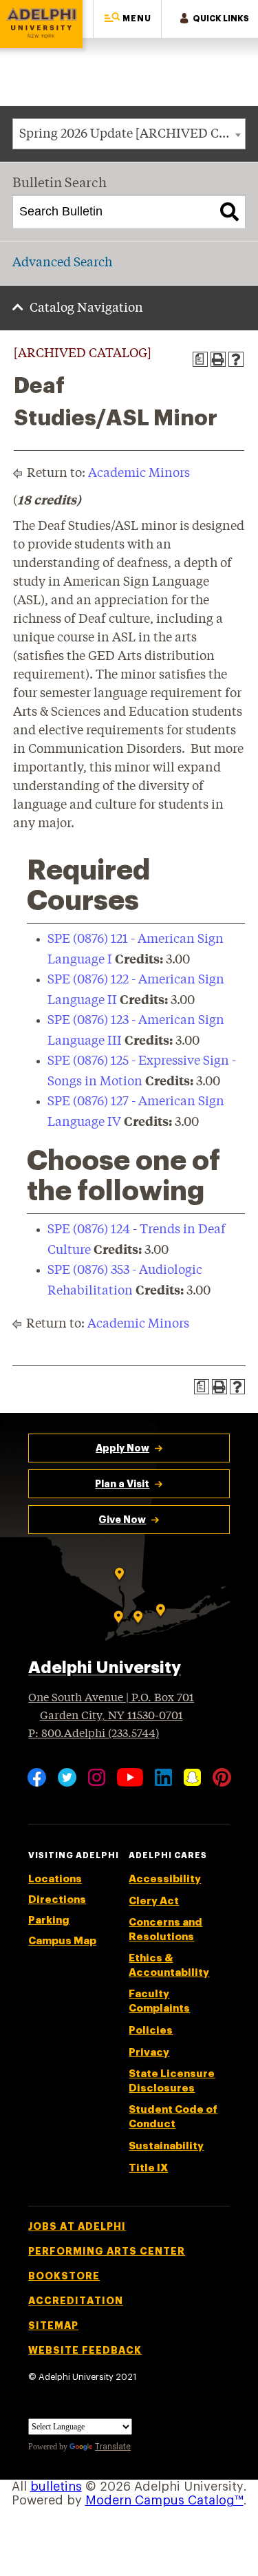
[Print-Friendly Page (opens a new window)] (218, 359)
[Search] (229, 212)
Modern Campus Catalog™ (164, 2500)
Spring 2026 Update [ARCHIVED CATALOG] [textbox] (132, 134)
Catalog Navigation (86, 308)
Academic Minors (139, 473)
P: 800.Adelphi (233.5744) (94, 1734)
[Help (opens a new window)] (236, 359)
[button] (127, 19)
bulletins (56, 2487)
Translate (113, 2447)
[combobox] (129, 134)
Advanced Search (62, 263)
